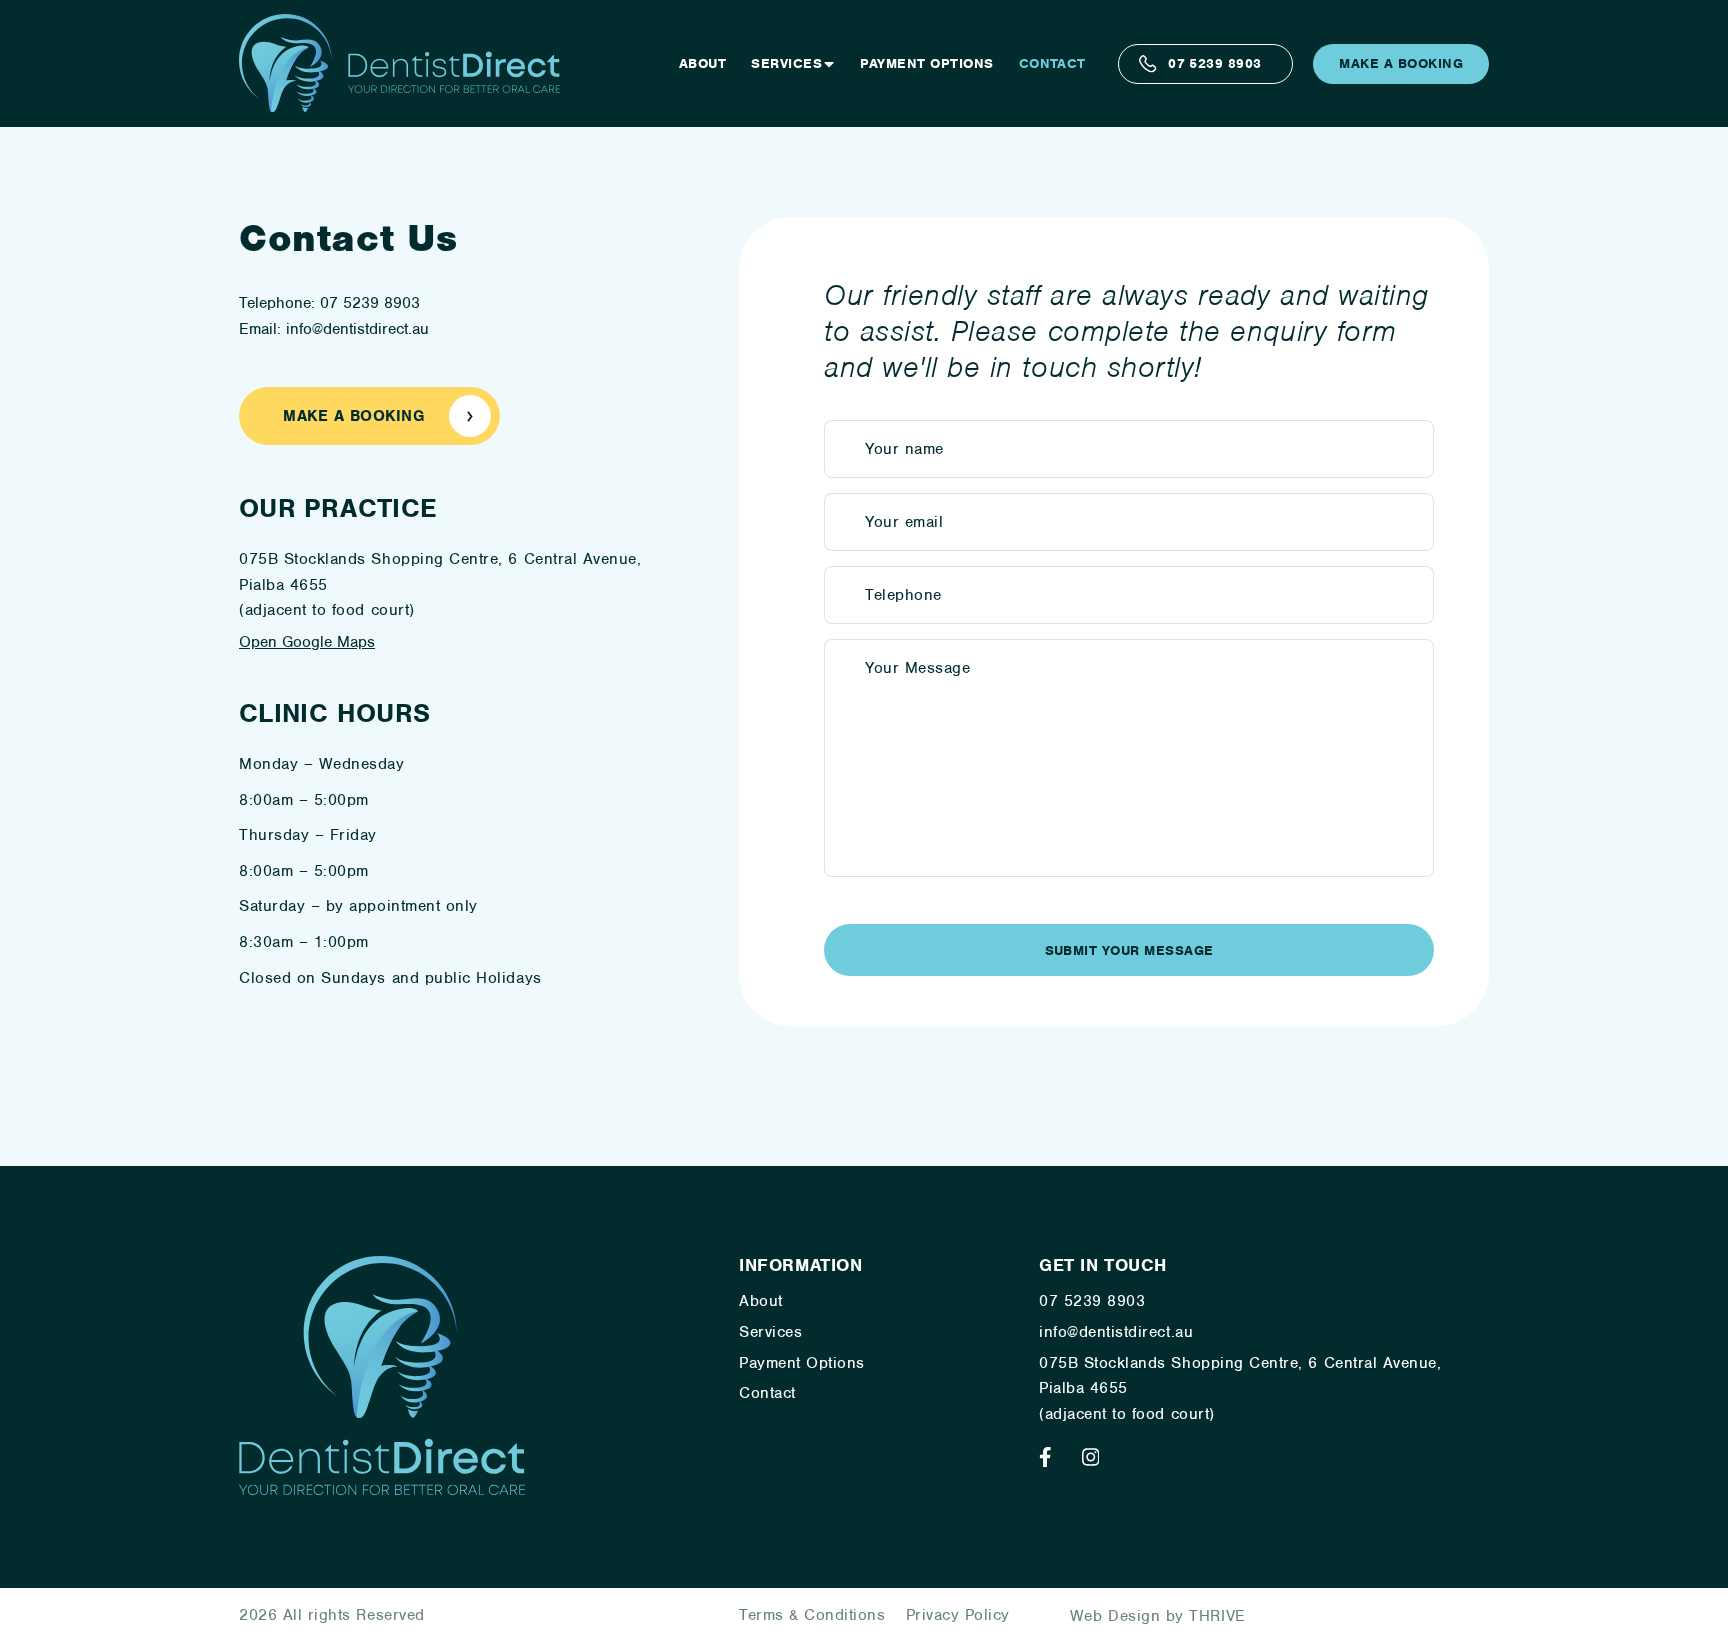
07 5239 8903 (1215, 63)
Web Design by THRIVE (1158, 1616)
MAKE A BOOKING (1401, 63)
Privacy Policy (958, 1615)
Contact (1052, 63)
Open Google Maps (307, 642)
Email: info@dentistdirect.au (334, 329)
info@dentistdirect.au (1116, 1332)
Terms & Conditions (812, 1615)
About (702, 63)
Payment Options (927, 63)
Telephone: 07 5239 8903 (329, 303)
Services (786, 63)
